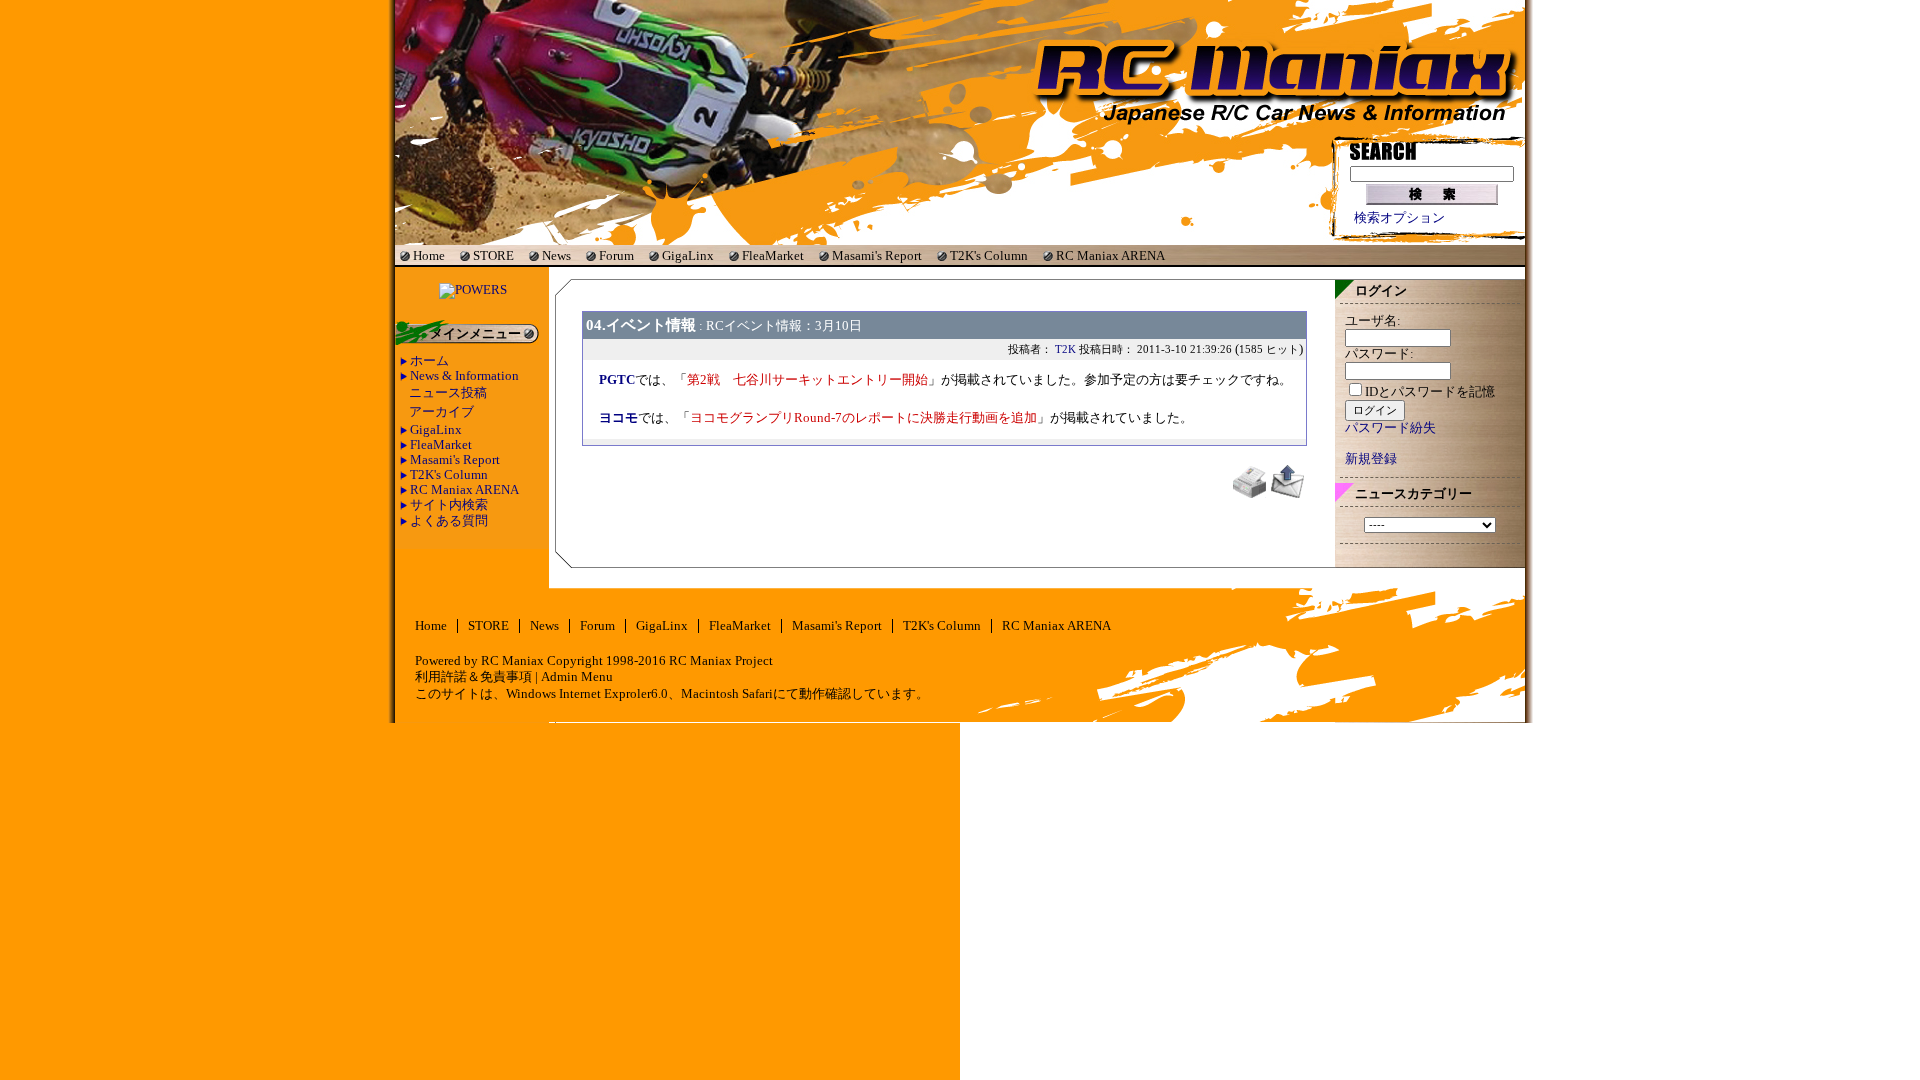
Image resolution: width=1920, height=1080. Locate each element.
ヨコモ (618, 418)
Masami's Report (877, 255)
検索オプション (1399, 218)
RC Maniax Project (721, 661)
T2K (1065, 349)
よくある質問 (449, 521)
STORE (493, 255)
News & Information (464, 376)
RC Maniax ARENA (1110, 255)
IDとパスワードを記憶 (1430, 392)
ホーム (429, 361)
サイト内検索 (449, 505)
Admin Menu (577, 677)
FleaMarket (773, 255)
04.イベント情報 (641, 324)
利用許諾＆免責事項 (473, 677)
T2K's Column (989, 255)
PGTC (617, 380)
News (556, 255)
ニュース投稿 (448, 393)
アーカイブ (441, 412)
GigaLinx (688, 255)
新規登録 (1371, 459)
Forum (616, 255)
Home (429, 255)
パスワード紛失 (1390, 428)
